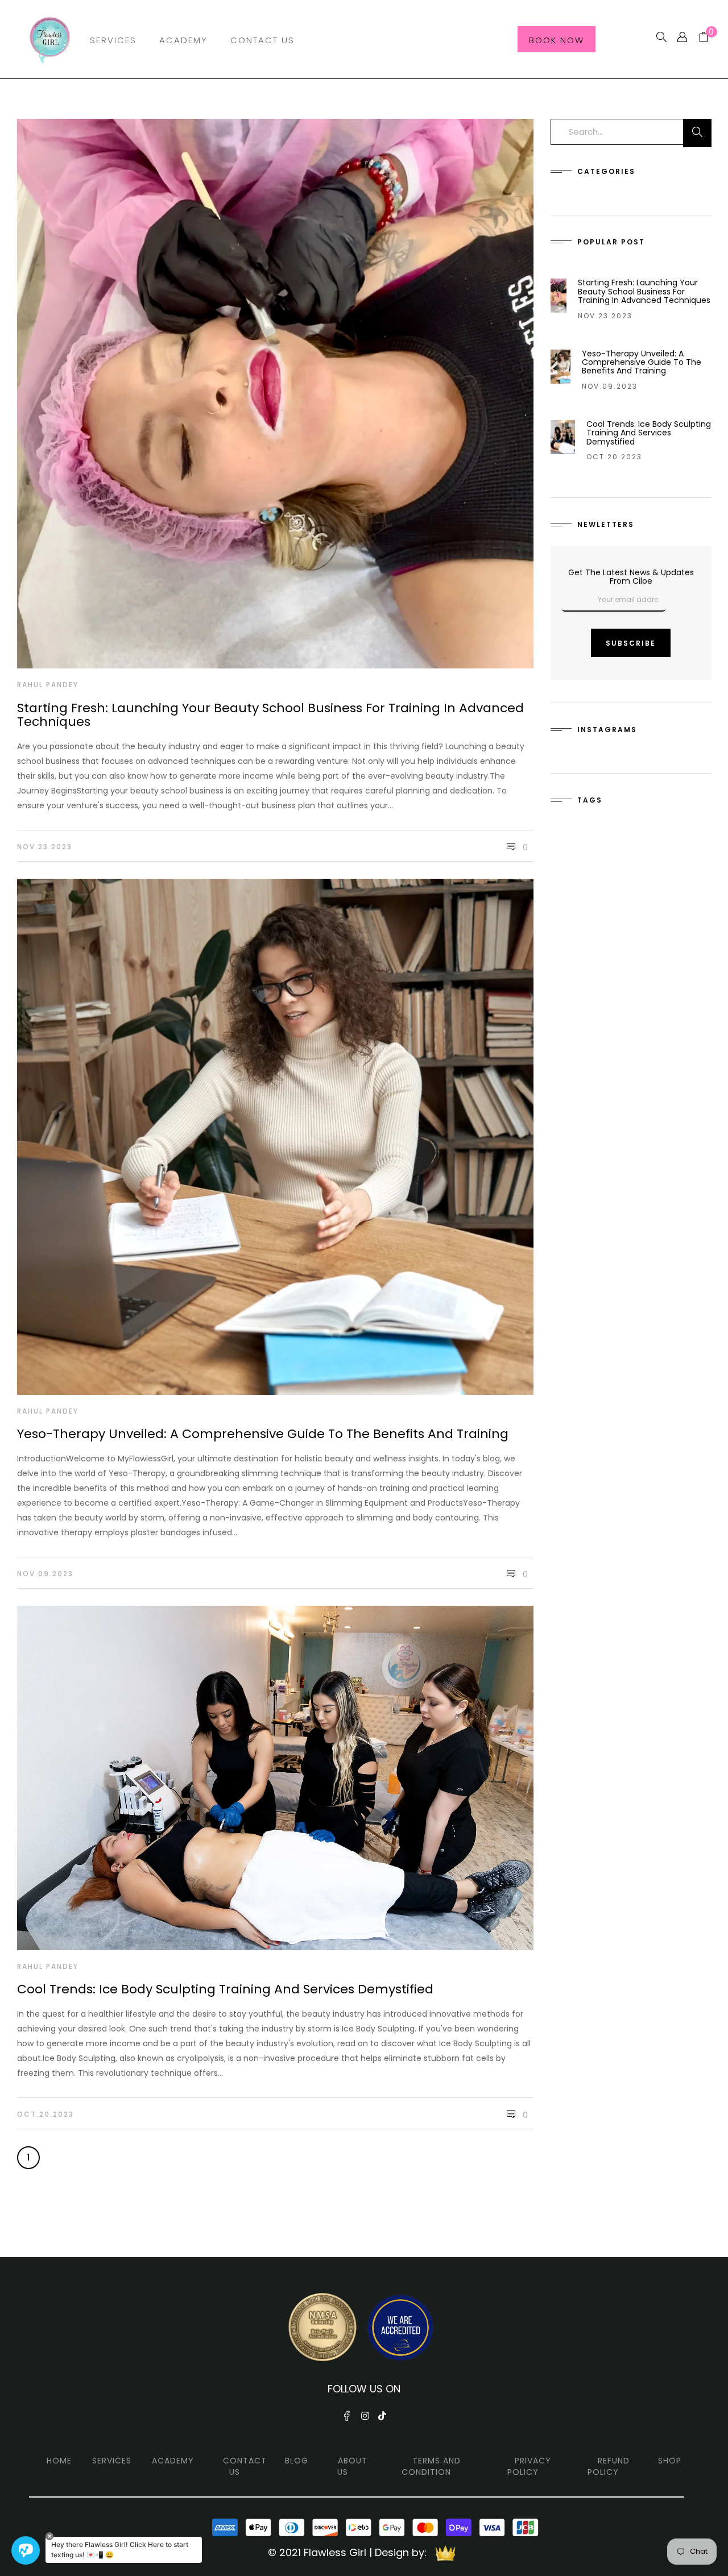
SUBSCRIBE (631, 643)
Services (113, 40)
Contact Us (262, 40)
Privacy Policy (529, 2466)
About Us (352, 2466)
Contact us (245, 2466)
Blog (297, 2461)
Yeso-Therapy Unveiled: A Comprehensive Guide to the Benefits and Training (263, 1434)
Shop (670, 2461)
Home (59, 2461)
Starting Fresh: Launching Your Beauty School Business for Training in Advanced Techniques (270, 715)
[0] (699, 38)
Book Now (557, 40)
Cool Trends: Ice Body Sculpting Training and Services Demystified (225, 1989)
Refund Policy (609, 2466)
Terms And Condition (431, 2466)
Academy (183, 40)
